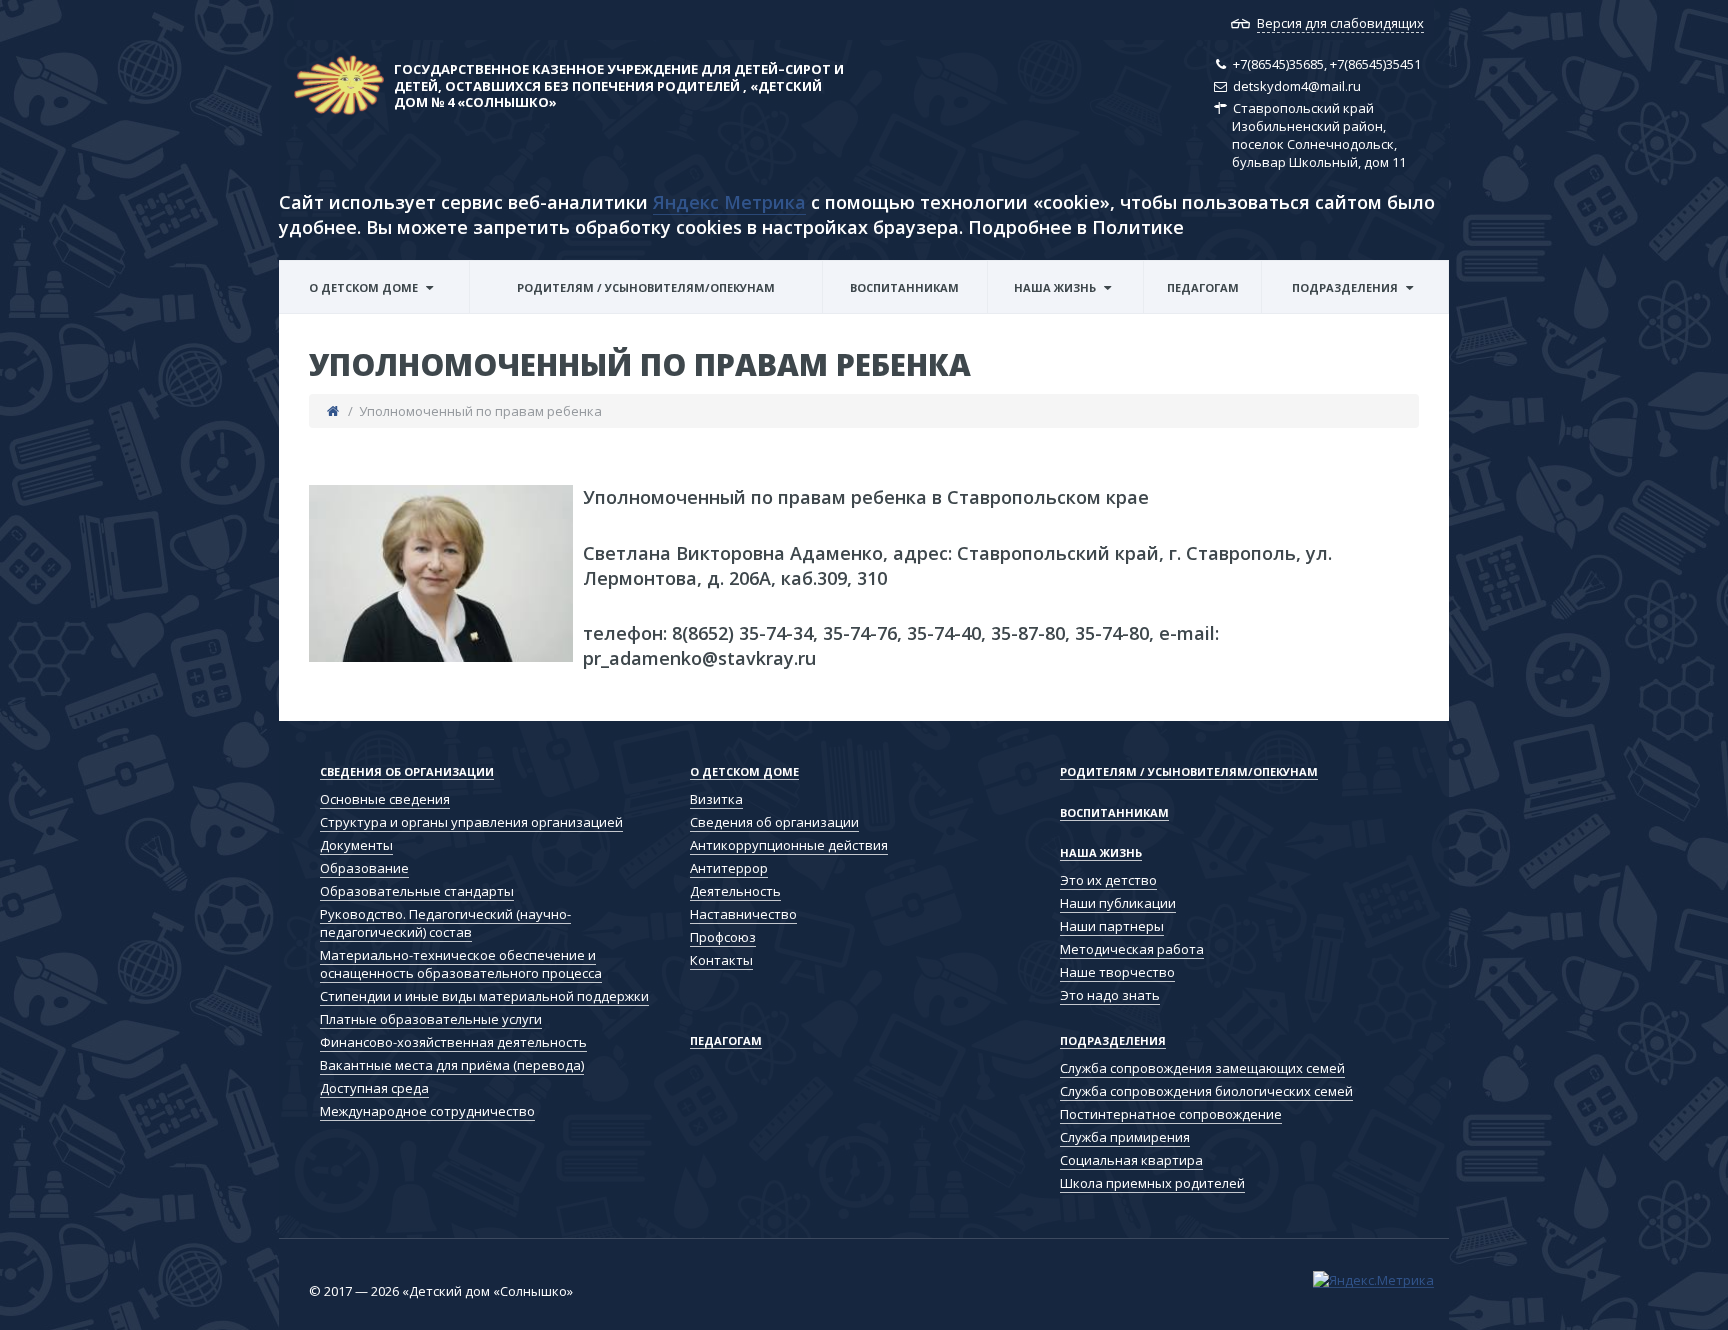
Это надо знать (1110, 995)
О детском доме (363, 287)
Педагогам (1203, 287)
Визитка (716, 799)
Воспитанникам (904, 287)
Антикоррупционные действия (789, 845)
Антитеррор (729, 868)
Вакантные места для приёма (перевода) (452, 1065)
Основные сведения (385, 799)
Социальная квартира (1131, 1160)
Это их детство (1108, 880)
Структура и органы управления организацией (471, 822)
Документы (356, 845)
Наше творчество (1117, 972)
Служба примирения (1125, 1137)
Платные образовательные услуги (431, 1019)
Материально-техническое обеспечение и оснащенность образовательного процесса (461, 964)
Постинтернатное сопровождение (1171, 1114)
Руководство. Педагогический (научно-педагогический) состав (445, 923)
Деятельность (735, 891)
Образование (364, 868)
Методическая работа (1132, 949)
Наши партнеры (1112, 926)
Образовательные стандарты (417, 891)
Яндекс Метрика (729, 202)
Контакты (721, 960)
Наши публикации (1118, 903)
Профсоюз (723, 937)
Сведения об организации (378, 311)
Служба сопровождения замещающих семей (1348, 313)
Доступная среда (374, 1088)
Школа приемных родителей (1152, 1183)
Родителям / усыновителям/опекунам (646, 287)
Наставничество (743, 914)
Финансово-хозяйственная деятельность (453, 1042)
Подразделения (1345, 287)
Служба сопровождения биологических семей (1348, 311)
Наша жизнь (1055, 287)
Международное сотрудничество (427, 1111)
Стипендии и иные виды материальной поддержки (484, 996)
